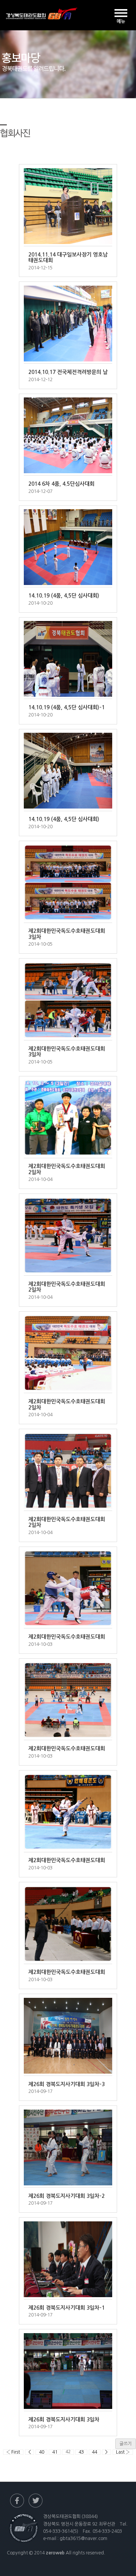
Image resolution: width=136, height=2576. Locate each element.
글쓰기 (126, 2444)
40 (42, 2452)
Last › (123, 2452)
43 (81, 2452)
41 (55, 2452)
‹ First (13, 2452)
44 (94, 2452)
